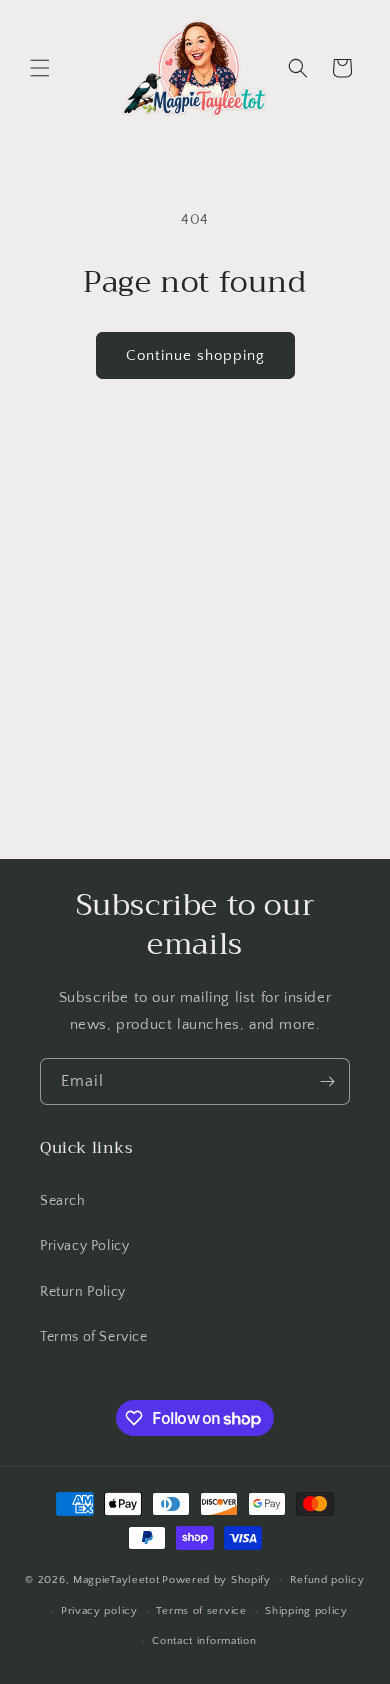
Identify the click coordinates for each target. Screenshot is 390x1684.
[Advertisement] (195, 654)
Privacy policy (99, 1611)
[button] (40, 68)
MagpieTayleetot (116, 1580)
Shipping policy (306, 1611)
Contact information (204, 1641)
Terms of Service (94, 1337)
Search (63, 1201)
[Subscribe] (327, 1081)
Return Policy (83, 1292)
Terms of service (201, 1611)
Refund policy (327, 1580)
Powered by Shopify (216, 1580)
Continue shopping (195, 355)
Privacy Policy (84, 1246)
